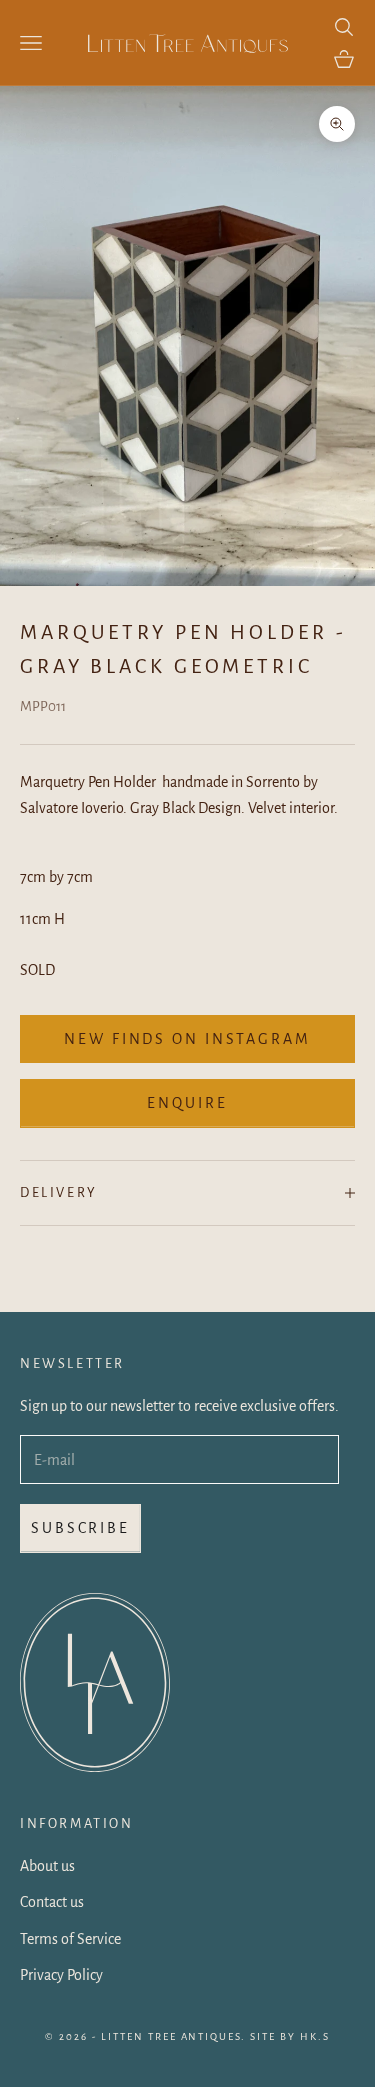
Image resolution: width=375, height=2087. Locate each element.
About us (47, 1866)
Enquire (187, 1103)
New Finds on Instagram (187, 1039)
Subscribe (80, 1528)
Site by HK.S (290, 2036)
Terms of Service (70, 1939)
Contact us (52, 1902)
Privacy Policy (61, 1975)
